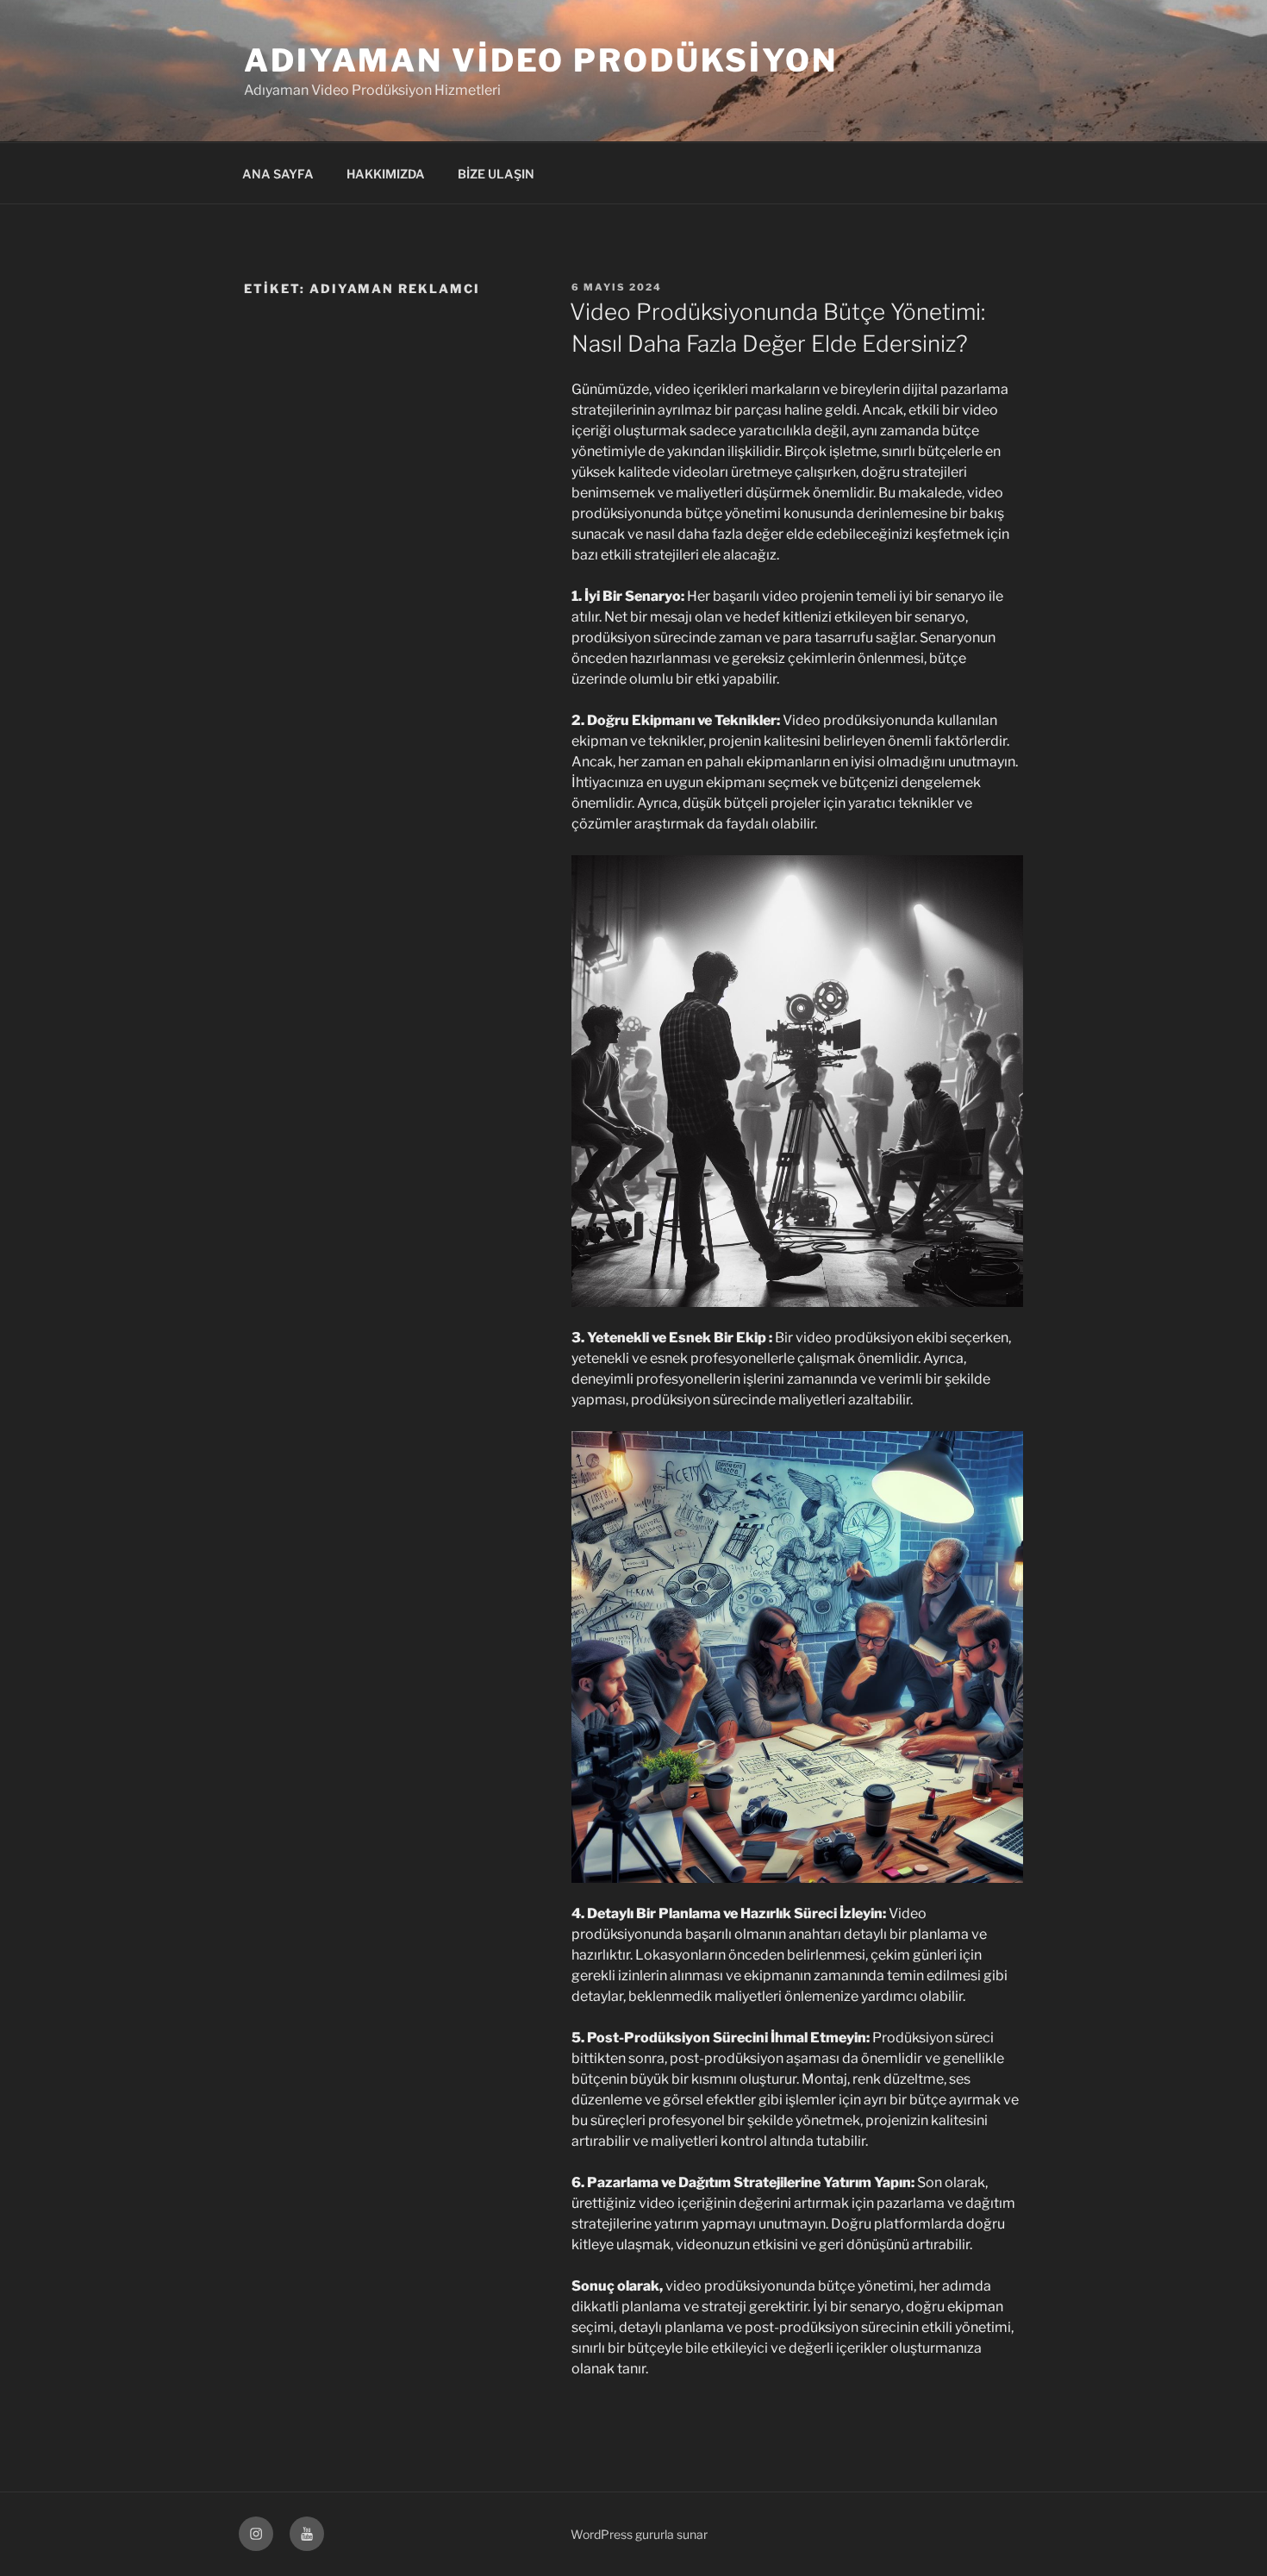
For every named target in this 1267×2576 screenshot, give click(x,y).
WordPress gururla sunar (639, 2534)
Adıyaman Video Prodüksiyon (541, 60)
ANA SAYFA (278, 174)
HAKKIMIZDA (386, 174)
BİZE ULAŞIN (496, 174)
